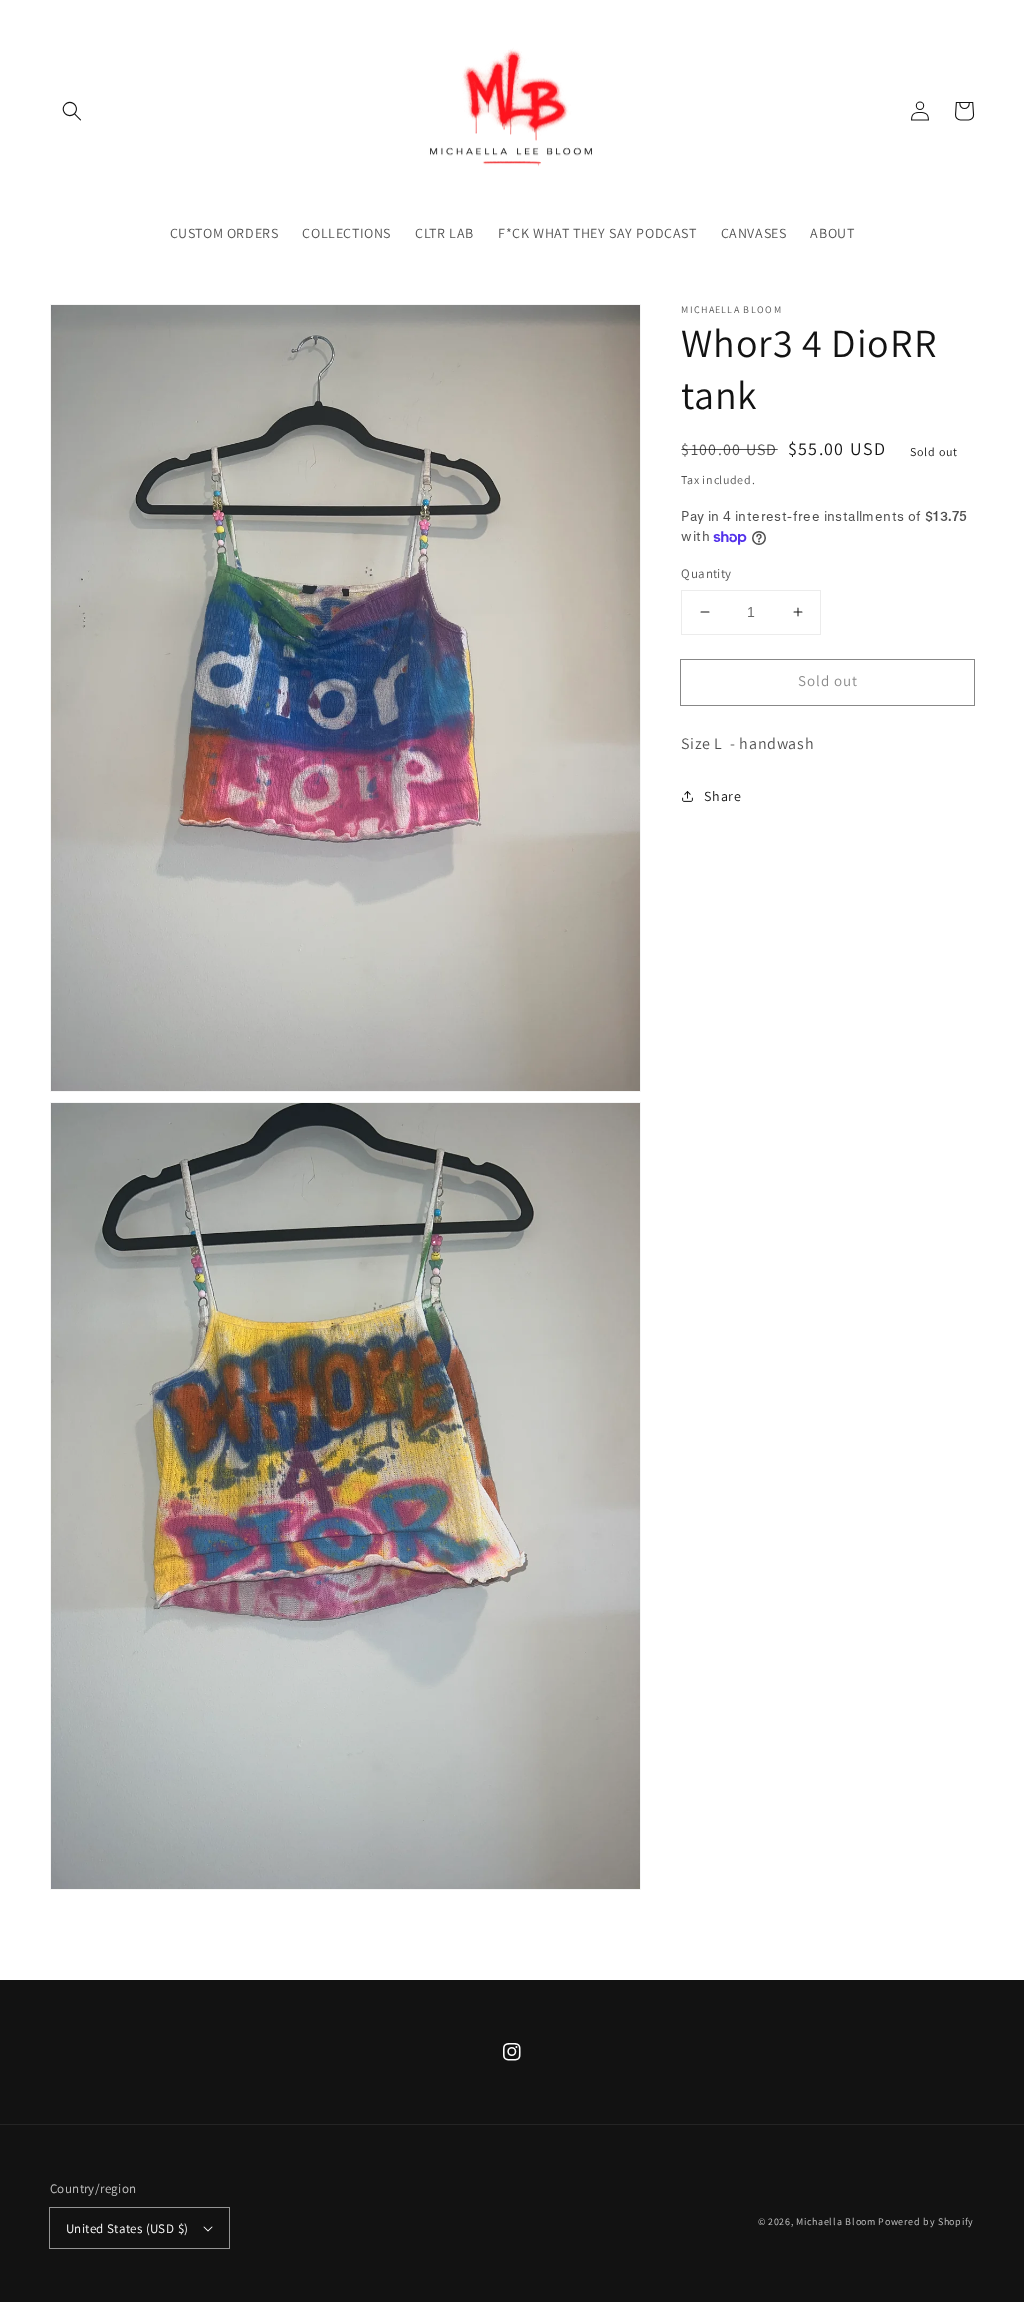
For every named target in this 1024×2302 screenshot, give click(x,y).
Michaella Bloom (836, 2221)
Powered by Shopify (926, 2221)
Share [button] (722, 796)
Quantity (706, 573)
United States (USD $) (127, 2228)
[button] (72, 111)
